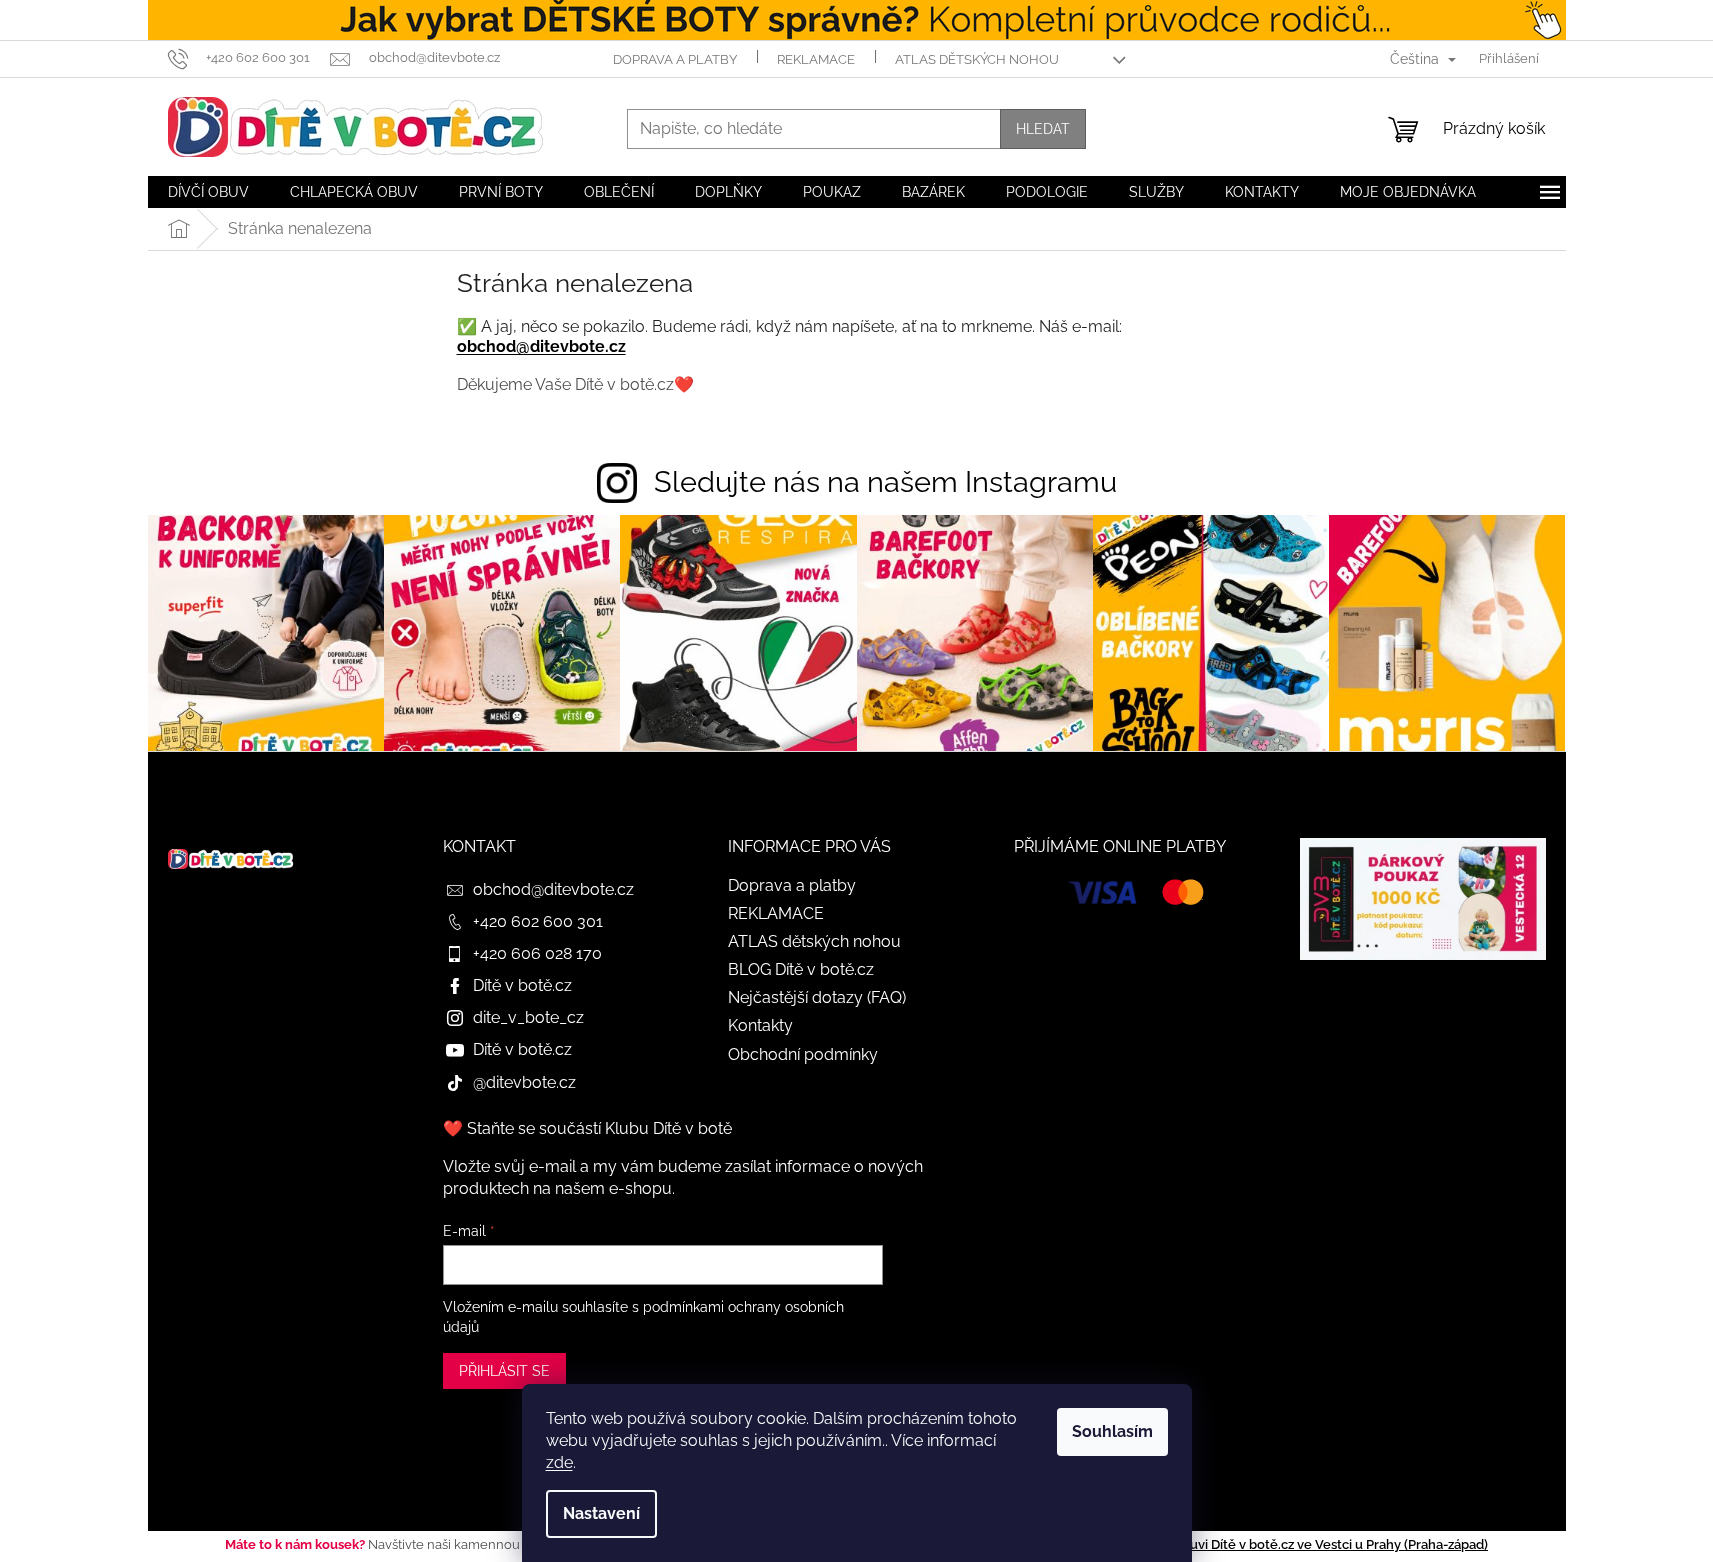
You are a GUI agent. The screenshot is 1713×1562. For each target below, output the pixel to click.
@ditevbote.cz (524, 1082)
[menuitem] (208, 192)
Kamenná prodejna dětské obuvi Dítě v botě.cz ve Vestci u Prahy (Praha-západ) (1248, 1544)
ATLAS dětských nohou (977, 59)
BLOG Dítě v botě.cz (801, 969)
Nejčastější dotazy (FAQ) (817, 997)
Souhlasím (1112, 1431)
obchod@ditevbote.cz (541, 346)
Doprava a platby (675, 59)
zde (559, 1462)
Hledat (1043, 129)
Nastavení (601, 1513)
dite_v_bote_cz (528, 1017)
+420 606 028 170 (537, 953)
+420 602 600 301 (538, 921)
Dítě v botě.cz (522, 985)
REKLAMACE (816, 59)
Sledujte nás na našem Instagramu (885, 482)
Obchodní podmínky (803, 1054)
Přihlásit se (504, 1371)
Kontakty (760, 1025)
